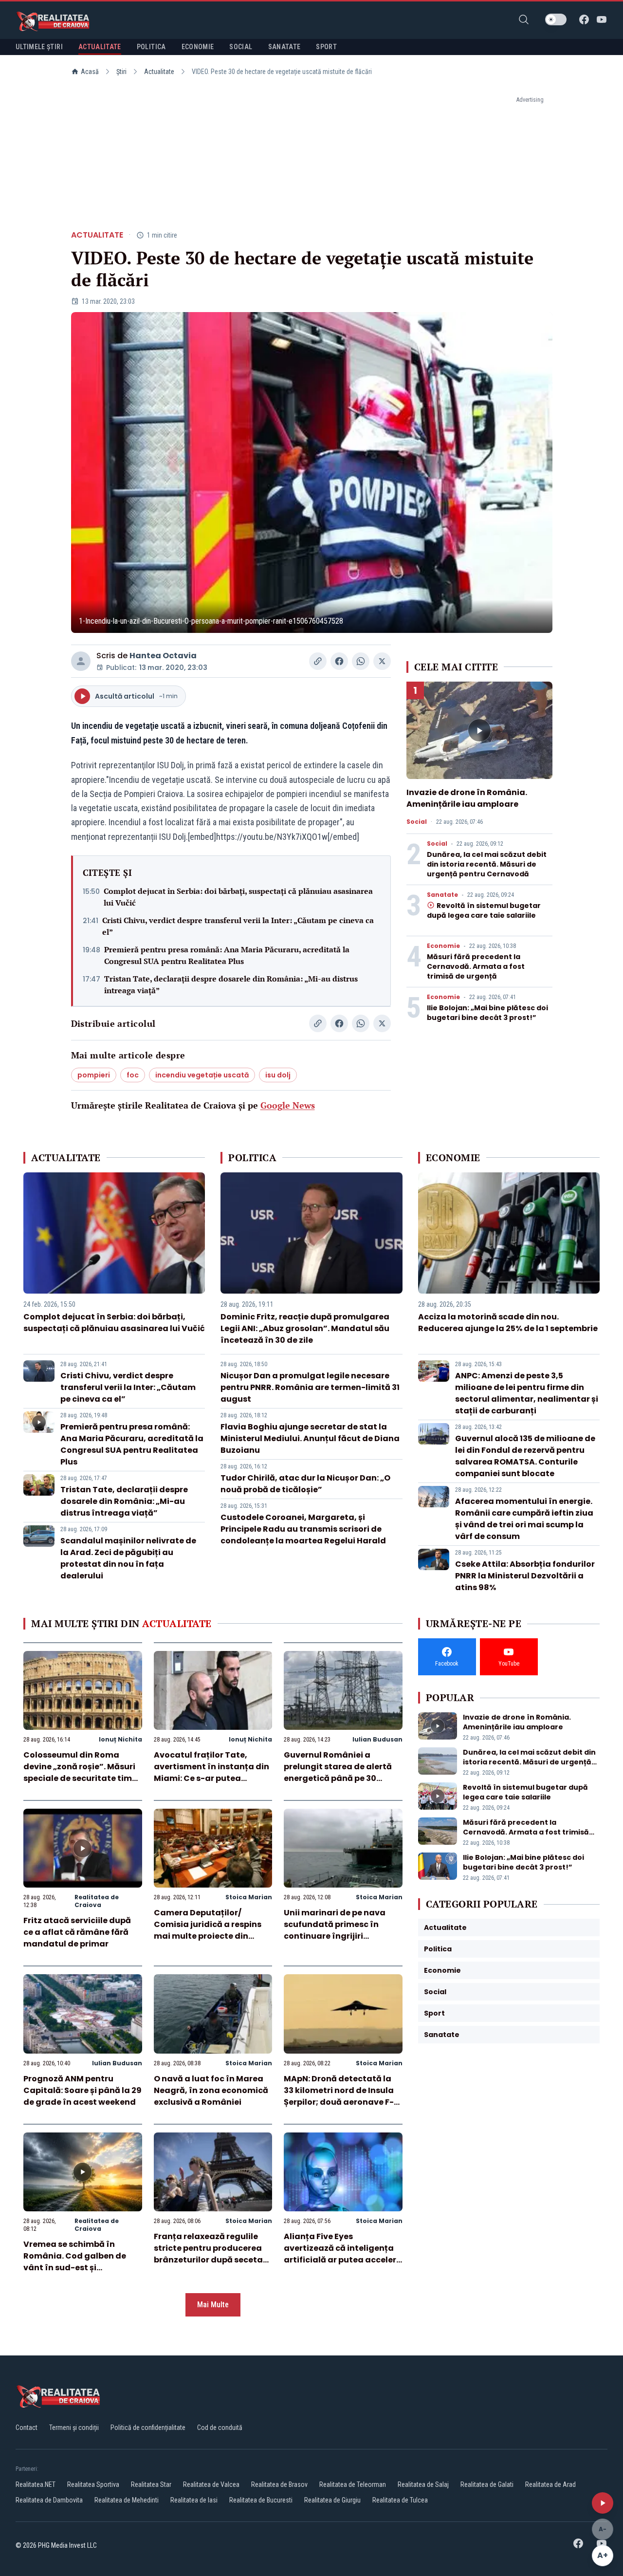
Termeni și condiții (74, 2428)
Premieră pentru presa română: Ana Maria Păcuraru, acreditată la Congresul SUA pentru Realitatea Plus (227, 955)
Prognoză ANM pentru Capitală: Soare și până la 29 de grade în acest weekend (82, 2090)
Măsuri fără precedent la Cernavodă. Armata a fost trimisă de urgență (476, 966)
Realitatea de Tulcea (400, 2500)
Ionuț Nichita (120, 1739)
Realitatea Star (151, 2484)
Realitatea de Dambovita (49, 2500)
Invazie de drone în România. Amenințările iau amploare (467, 798)
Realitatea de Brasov (279, 2484)
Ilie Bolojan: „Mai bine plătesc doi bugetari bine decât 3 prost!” (487, 1013)
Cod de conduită (220, 2428)
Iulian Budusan (377, 1739)
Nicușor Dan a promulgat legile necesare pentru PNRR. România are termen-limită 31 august (310, 1387)
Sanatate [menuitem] (284, 47)
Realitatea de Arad (550, 2484)
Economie (443, 946)
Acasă (90, 72)
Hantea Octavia (163, 656)
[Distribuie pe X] (382, 661)
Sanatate (442, 895)
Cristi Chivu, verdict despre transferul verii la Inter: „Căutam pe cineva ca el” (238, 926)
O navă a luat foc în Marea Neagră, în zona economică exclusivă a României (211, 2090)
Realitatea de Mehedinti (127, 2500)
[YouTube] (602, 19)
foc (133, 1075)
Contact (27, 2428)
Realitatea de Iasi (194, 2500)
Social (417, 822)
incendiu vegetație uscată (202, 1075)
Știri (121, 72)
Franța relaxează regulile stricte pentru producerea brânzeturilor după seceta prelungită (208, 2254)
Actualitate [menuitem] (100, 47)
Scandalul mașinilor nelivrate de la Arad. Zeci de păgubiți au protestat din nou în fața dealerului (128, 1558)
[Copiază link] (318, 661)
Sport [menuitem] (326, 47)
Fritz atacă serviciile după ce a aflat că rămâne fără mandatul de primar (77, 1932)
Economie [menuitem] (198, 47)
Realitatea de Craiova (97, 1901)
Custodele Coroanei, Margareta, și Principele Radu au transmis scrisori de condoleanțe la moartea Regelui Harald (303, 1529)
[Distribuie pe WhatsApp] (361, 661)
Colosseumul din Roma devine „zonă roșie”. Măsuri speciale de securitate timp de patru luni (80, 1772)
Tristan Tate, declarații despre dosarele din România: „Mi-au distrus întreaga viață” (231, 984)
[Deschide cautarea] (524, 19)
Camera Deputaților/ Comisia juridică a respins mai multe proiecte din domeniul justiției (208, 1930)
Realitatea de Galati (487, 2484)
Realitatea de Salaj (423, 2484)
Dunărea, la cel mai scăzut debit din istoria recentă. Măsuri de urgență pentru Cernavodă (487, 864)
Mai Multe (213, 2305)
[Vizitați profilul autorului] (81, 661)
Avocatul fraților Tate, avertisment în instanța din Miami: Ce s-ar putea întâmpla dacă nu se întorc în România (211, 1778)
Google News (288, 1105)
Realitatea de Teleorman (353, 2484)
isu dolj (278, 1075)
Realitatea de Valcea (211, 2484)
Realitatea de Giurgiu (332, 2500)
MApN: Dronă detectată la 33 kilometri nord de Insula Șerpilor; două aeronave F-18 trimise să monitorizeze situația (343, 2102)
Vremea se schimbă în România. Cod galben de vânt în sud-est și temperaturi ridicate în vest (82, 2262)
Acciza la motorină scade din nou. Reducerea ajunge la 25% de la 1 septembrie (508, 1323)
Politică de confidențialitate (148, 2428)
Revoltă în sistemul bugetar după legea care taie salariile (484, 910)
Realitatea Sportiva (93, 2484)
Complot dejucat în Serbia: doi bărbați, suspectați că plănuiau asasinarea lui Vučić (238, 897)
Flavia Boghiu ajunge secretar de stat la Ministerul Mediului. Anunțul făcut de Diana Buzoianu (310, 1438)
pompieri (94, 1075)
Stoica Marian (249, 1897)
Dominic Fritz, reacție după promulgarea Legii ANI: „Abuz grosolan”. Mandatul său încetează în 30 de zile (305, 1328)
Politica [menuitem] (151, 47)
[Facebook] (584, 19)
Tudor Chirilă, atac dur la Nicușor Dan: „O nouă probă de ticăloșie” (305, 1484)
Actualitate (159, 72)
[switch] (556, 19)
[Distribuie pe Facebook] (339, 661)
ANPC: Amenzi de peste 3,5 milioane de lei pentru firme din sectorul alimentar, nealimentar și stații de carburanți (527, 1393)
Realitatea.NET (36, 2484)
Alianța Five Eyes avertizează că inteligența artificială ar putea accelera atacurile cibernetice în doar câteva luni (343, 2260)
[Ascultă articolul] (603, 2503)
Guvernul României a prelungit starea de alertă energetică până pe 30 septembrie (338, 1772)
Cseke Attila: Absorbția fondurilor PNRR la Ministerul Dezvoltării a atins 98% (525, 1576)
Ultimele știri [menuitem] (39, 47)
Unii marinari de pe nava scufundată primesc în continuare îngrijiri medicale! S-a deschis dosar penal (335, 1936)
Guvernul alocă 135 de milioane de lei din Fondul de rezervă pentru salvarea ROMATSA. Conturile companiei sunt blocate (525, 1456)
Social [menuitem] (241, 47)
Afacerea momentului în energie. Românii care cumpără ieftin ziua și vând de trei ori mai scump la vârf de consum (524, 1519)
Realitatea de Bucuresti (261, 2500)
